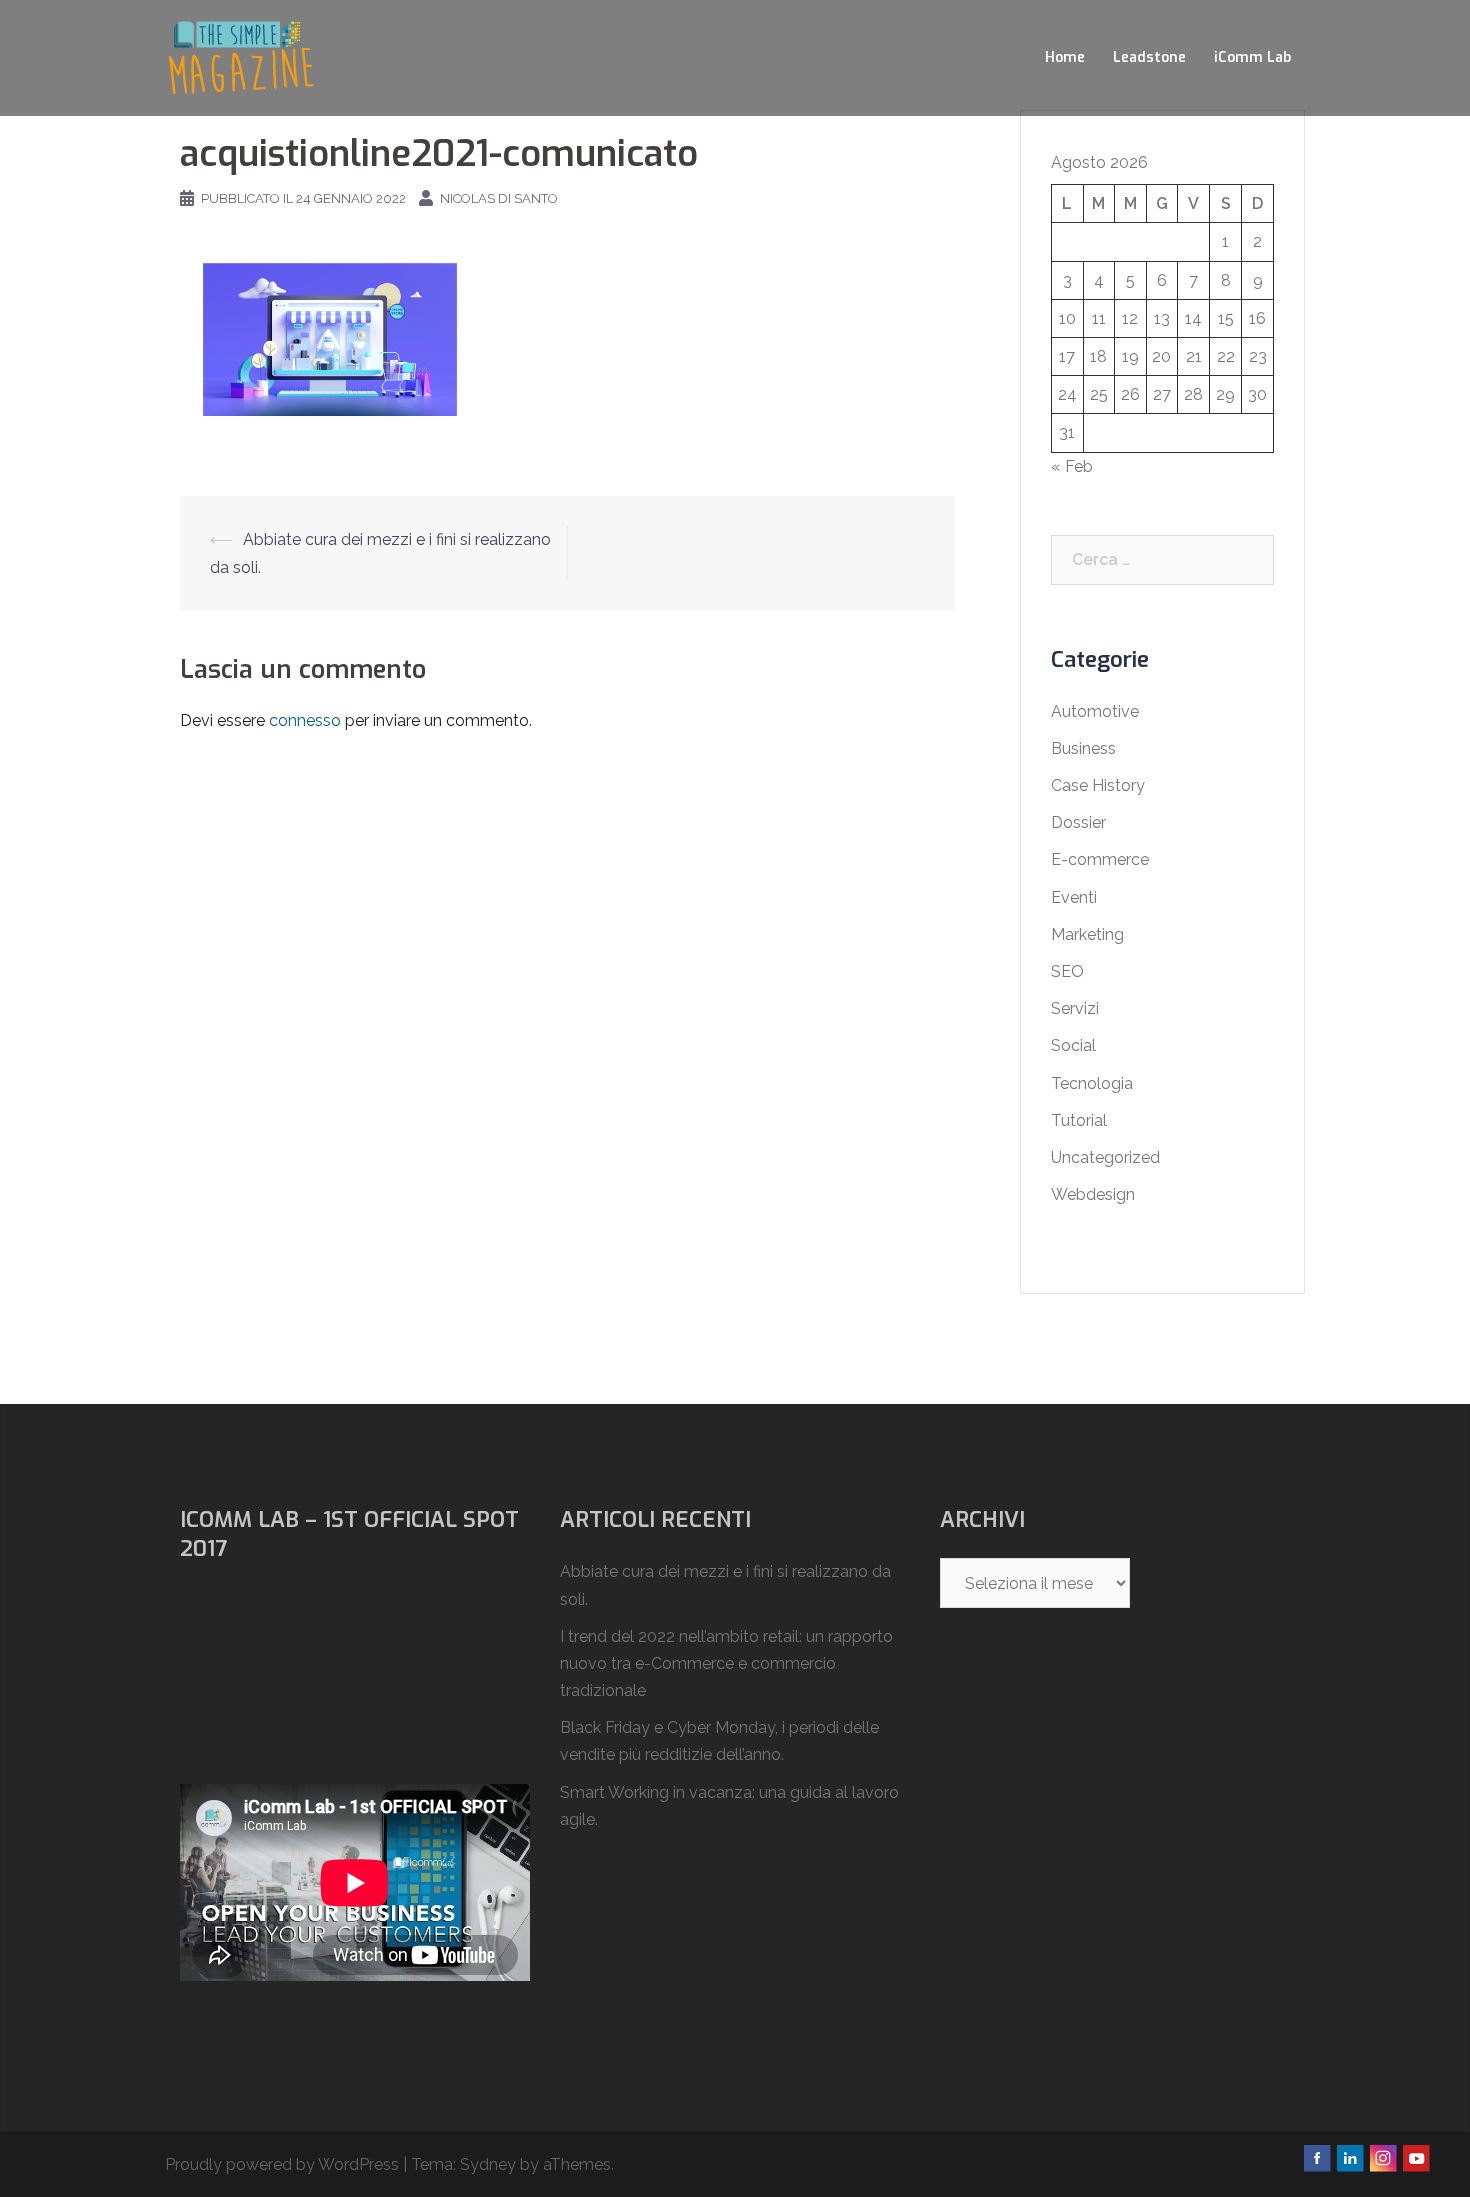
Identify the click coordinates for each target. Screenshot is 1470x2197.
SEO (1067, 971)
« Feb (1072, 466)
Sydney (488, 2164)
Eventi (1074, 897)
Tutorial (1079, 1120)
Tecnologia (1092, 1083)
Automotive (1095, 711)
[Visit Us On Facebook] (1316, 2156)
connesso (305, 720)
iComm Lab (1252, 57)
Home (1065, 57)
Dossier (1078, 822)
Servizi (1075, 1008)
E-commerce (1100, 859)
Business (1083, 748)
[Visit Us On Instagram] (1382, 2156)
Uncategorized (1105, 1157)
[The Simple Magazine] (240, 56)
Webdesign (1093, 1194)
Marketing (1087, 934)
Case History (1098, 785)
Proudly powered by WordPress (282, 2164)
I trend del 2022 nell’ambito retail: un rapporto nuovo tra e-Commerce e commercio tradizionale (726, 1663)
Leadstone (1149, 57)
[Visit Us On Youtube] (1415, 2156)
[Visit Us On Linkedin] (1349, 2156)
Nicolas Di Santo (499, 198)
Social (1073, 1045)
